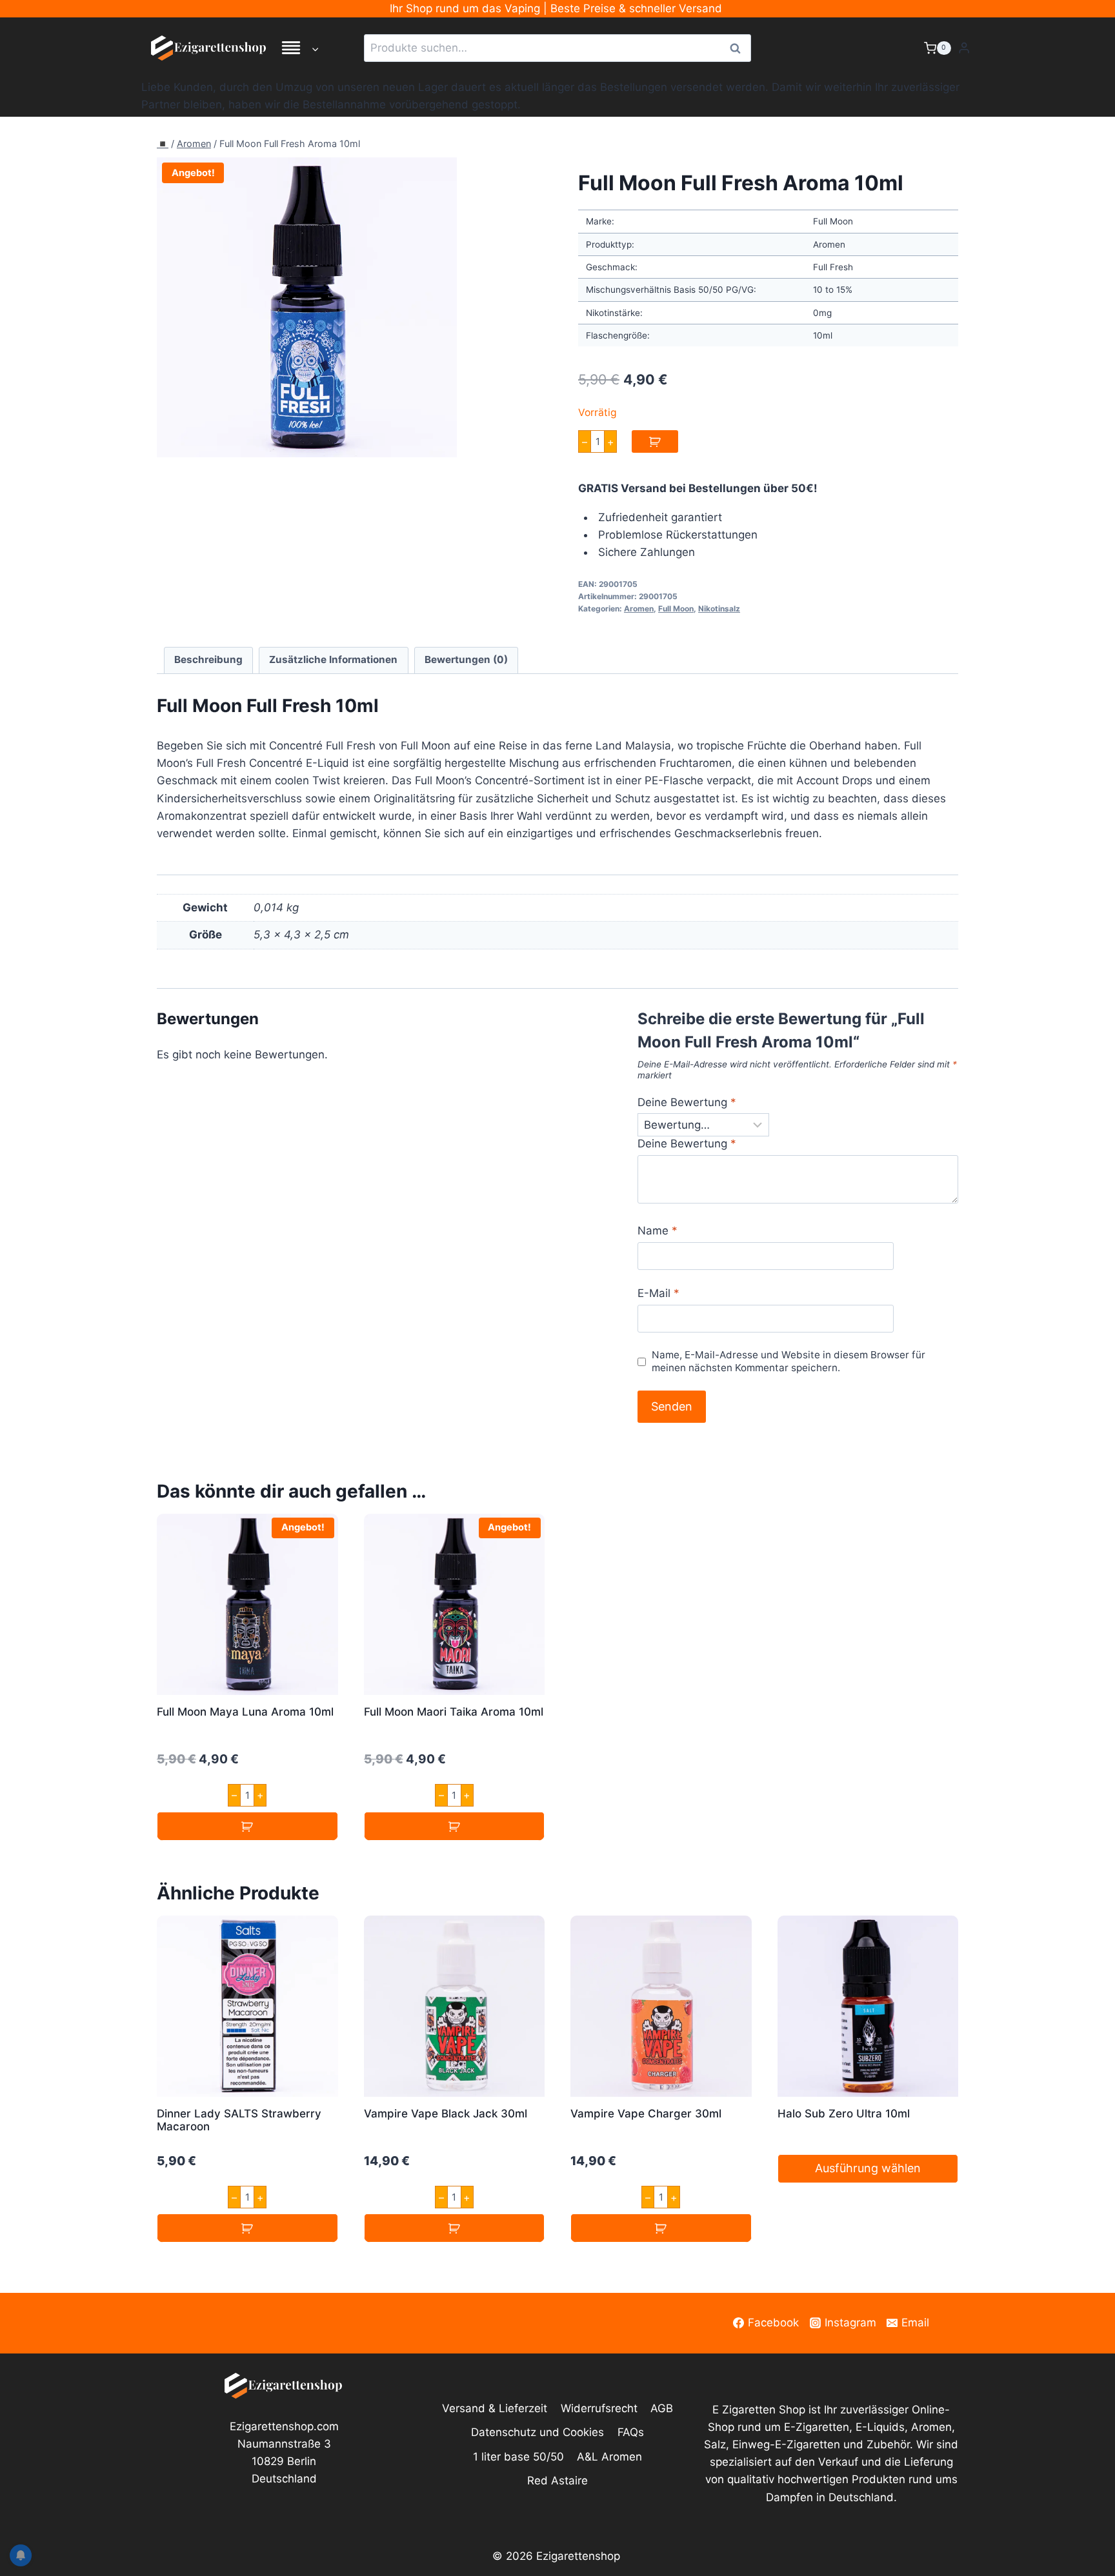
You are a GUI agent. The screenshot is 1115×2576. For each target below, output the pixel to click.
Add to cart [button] (247, 1826)
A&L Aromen (609, 2457)
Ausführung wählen (868, 2168)
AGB (662, 2408)
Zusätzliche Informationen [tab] (333, 659)
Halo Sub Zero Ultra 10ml (844, 2114)
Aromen (194, 144)
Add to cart (655, 441)
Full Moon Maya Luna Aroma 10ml (245, 1712)
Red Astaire (557, 2481)
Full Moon (676, 609)
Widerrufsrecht (599, 2408)
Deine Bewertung (687, 1102)
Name (658, 1231)
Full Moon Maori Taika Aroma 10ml (454, 1712)
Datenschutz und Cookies (537, 2432)
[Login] (964, 48)
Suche (739, 48)
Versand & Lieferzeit (495, 2408)
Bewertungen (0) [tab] (466, 659)
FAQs (631, 2432)
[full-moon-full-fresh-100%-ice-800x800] (307, 307)
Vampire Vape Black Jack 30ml (446, 2114)
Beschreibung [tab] (208, 659)
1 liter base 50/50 (518, 2457)
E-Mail (658, 1293)
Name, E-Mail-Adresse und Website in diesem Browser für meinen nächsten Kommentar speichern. (789, 1361)
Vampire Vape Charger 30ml (646, 2114)
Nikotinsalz (719, 609)
